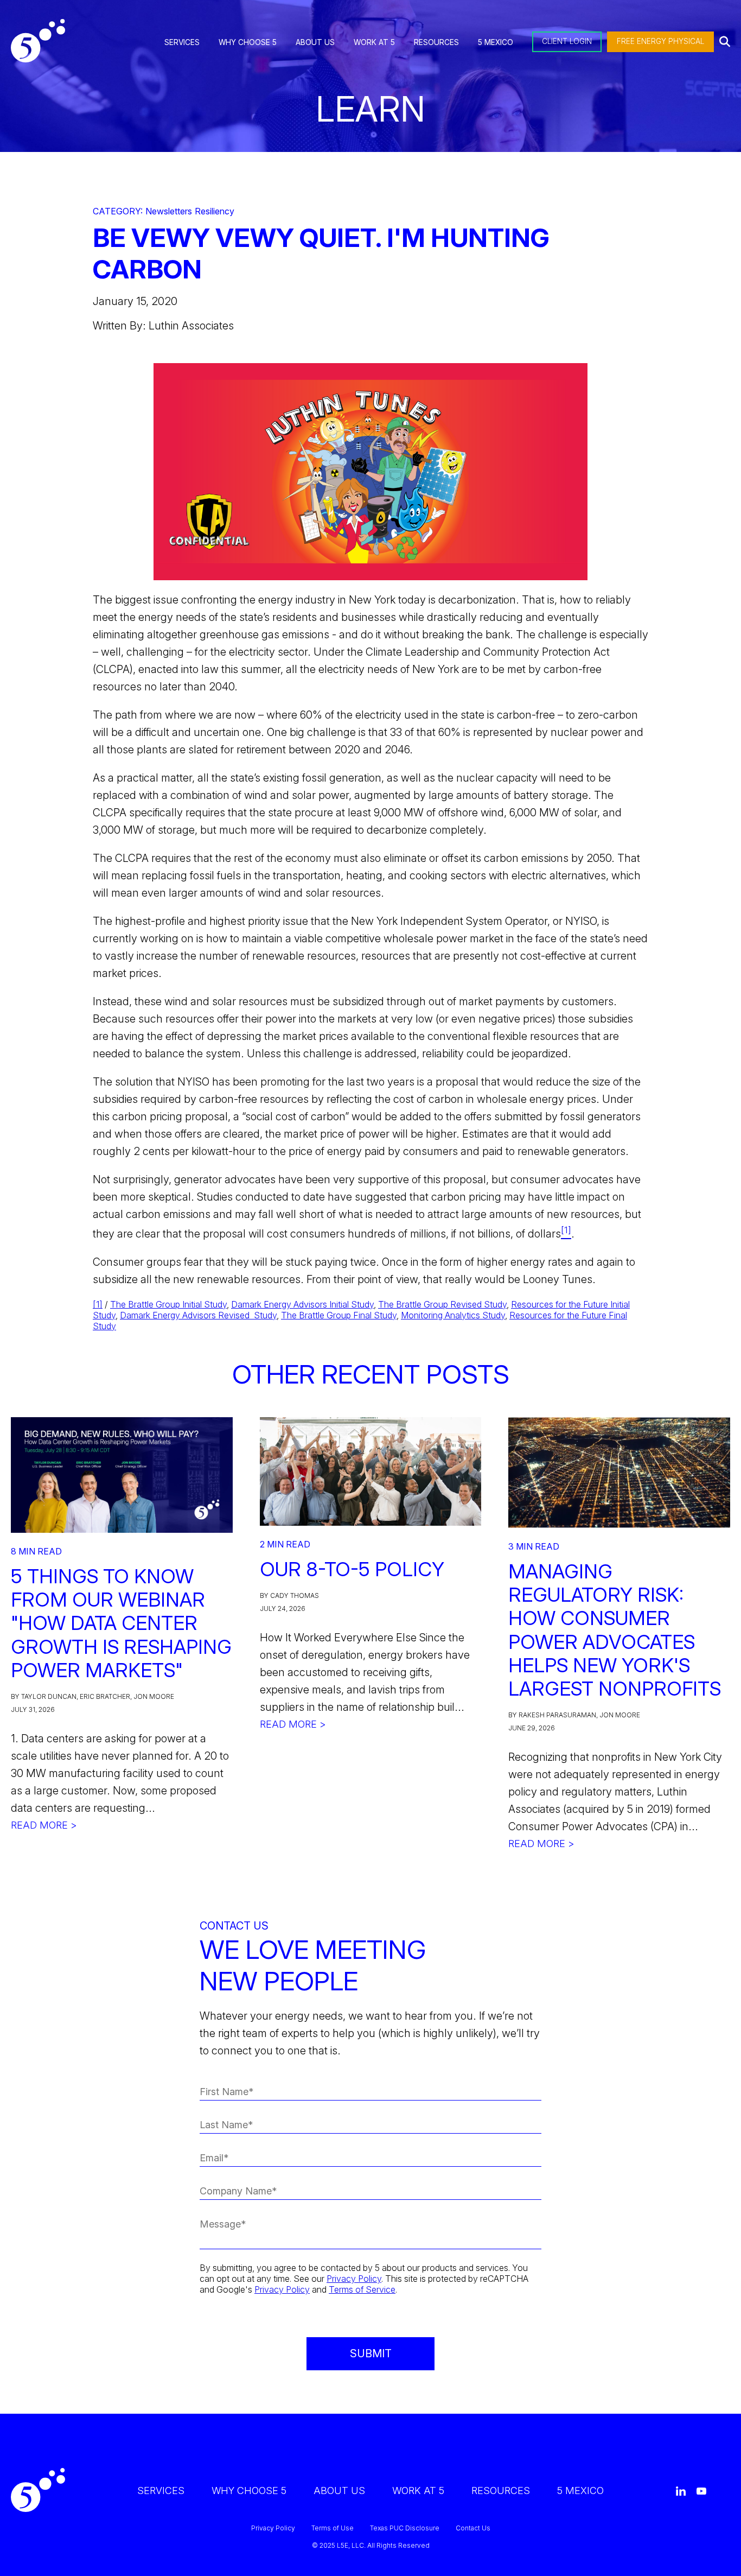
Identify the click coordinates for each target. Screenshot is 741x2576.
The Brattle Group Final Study (339, 1315)
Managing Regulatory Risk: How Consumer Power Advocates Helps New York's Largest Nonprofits (615, 1630)
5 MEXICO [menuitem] (496, 42)
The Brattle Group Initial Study (168, 1304)
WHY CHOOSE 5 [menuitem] (248, 42)
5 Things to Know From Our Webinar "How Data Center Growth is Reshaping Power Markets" (121, 1623)
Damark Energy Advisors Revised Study (198, 1315)
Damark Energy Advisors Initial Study (302, 1304)
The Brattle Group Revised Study (442, 1304)
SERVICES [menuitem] (182, 42)
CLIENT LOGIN (567, 41)
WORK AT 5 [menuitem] (374, 42)
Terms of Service (362, 2289)
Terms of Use (333, 2528)
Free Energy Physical (660, 41)
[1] (98, 1304)
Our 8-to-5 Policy (352, 1569)
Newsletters (169, 211)
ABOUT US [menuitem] (315, 42)
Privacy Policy (354, 2279)
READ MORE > (44, 1825)
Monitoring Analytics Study (453, 1315)
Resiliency (215, 211)
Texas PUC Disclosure (405, 2528)
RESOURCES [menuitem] (436, 42)
